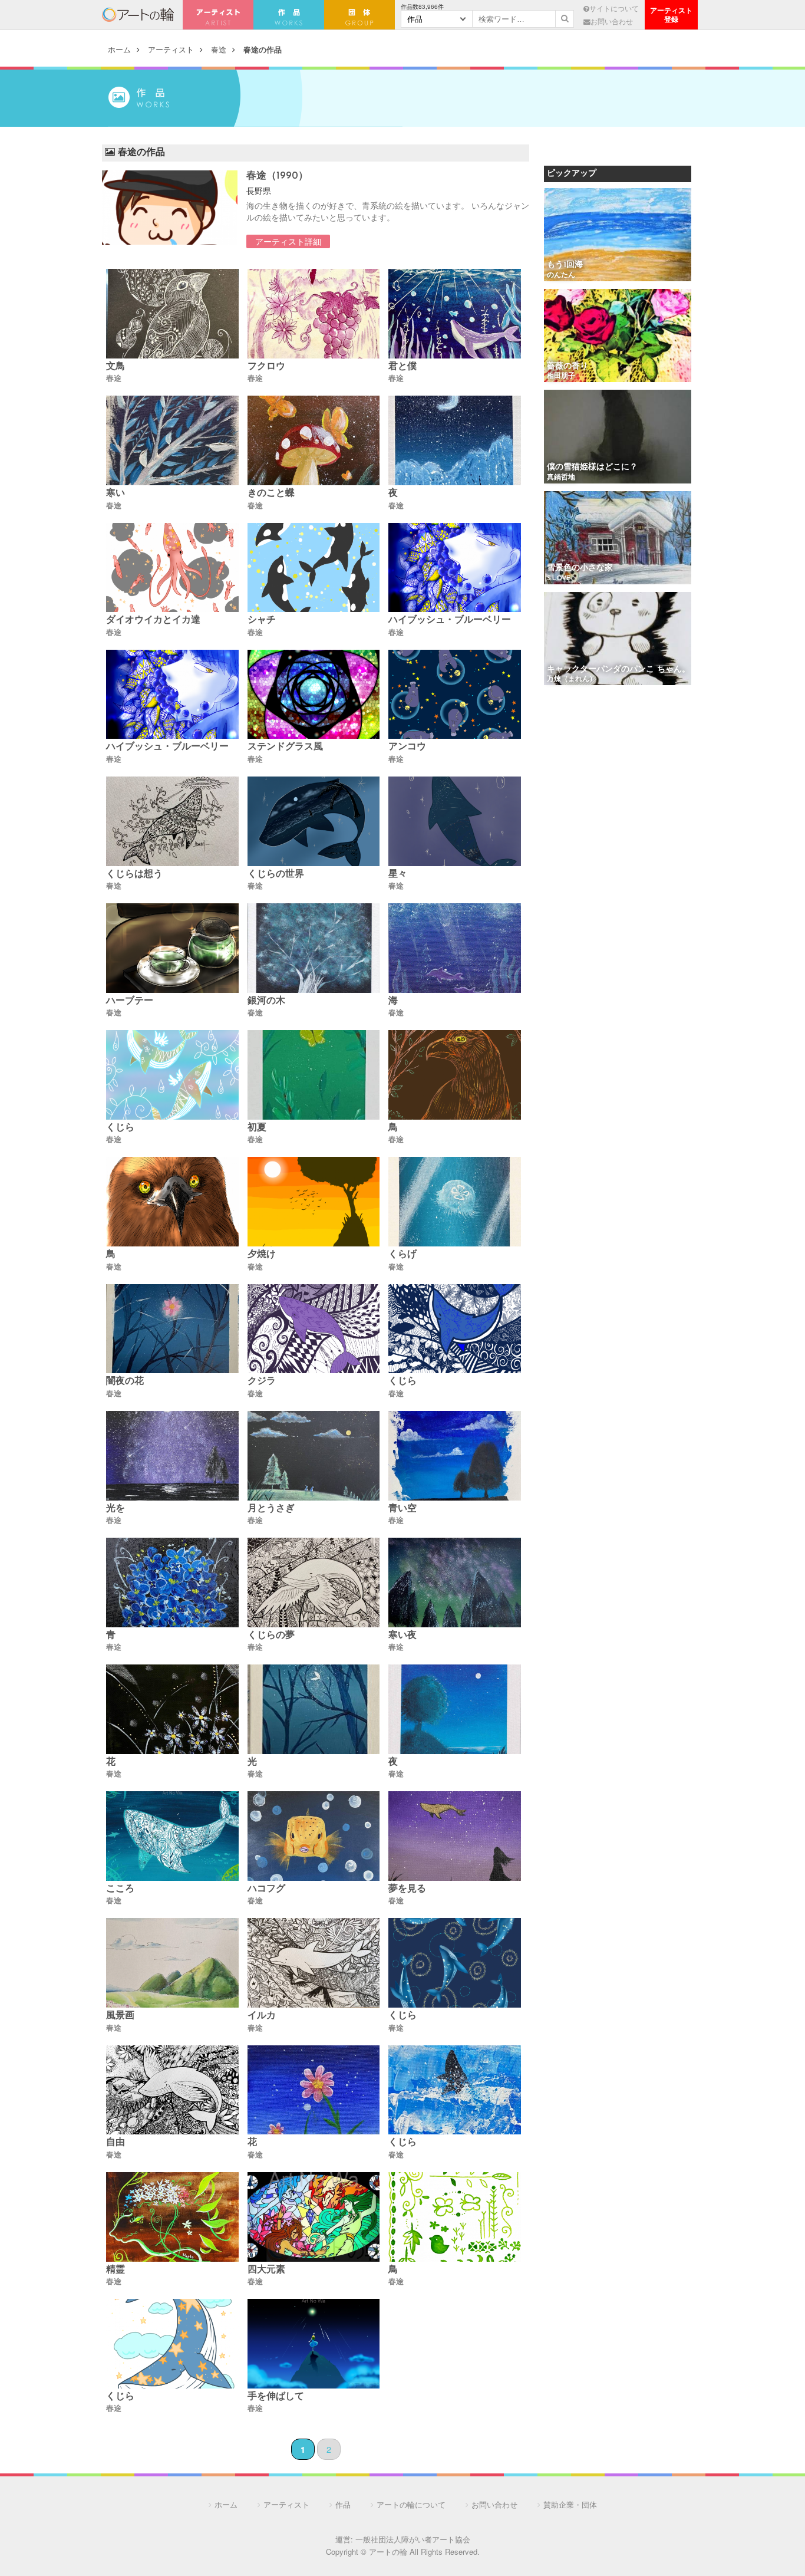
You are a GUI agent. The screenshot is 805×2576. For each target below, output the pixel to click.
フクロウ (266, 367)
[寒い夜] (455, 1583)
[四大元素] (314, 2218)
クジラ (262, 1381)
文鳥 (116, 367)
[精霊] (172, 2218)
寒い (116, 494)
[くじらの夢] (314, 1583)
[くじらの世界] (314, 822)
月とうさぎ (271, 1509)
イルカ (262, 2016)
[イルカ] (314, 1964)
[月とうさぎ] (314, 1457)
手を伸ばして (276, 2397)
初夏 (257, 1128)
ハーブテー (130, 1001)
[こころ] (172, 1837)
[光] (314, 1710)
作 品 (289, 15)
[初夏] (314, 1076)
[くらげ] (455, 1203)
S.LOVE (559, 578)
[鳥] (455, 1076)
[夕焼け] (314, 1203)
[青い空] (455, 1457)
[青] (172, 1583)
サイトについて (614, 8)
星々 (398, 874)
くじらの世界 (276, 874)
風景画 (120, 2016)
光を (116, 1509)
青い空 (402, 1509)
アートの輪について (411, 2504)
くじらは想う (134, 874)
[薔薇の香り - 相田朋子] (618, 336)
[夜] (455, 441)
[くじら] (172, 1076)
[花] (172, 1710)
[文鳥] (172, 315)
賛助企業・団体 (570, 2504)
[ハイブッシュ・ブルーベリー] (455, 569)
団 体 (359, 15)
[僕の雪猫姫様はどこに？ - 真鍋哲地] (618, 437)
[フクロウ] (314, 315)
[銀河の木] (314, 949)
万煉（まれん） (572, 679)
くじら (120, 1128)
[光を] (172, 1457)
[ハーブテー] (172, 949)
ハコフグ (266, 1889)
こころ (120, 1889)
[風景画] (172, 1964)
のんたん (561, 275)
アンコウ (407, 747)
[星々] (455, 822)
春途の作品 (263, 49)
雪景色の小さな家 (580, 568)
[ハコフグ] (314, 1837)
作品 (343, 2504)
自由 (116, 2143)
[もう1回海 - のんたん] (618, 236)
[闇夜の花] (172, 1330)
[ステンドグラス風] (314, 695)
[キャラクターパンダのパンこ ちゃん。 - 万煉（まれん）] (618, 639)
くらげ (402, 1255)
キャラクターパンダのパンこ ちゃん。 (618, 670)
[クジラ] (314, 1330)
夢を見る (407, 1889)
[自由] (172, 2091)
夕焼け (262, 1255)
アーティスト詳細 (288, 241)
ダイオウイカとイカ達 (153, 620)
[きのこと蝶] (314, 441)
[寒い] (172, 441)
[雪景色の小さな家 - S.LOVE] (618, 539)
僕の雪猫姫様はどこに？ (592, 467)
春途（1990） (277, 176)
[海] (455, 949)
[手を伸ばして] (314, 2345)
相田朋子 (561, 376)
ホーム (119, 49)
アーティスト (218, 15)
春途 (219, 49)
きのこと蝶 (271, 494)
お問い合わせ (612, 21)
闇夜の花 (125, 1381)
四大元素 (266, 2270)
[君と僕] (455, 315)
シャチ (262, 620)
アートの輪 (138, 15)
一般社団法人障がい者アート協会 (413, 2539)
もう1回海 (565, 265)
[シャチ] (314, 569)
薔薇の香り (568, 366)
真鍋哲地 (561, 478)
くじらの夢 (271, 1636)
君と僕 (402, 367)
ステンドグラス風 (285, 747)
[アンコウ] (455, 695)
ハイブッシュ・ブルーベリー (450, 620)
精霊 (116, 2270)
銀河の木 (266, 1001)
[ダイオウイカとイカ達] (172, 569)
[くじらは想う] (172, 822)
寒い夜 (402, 1636)
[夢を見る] (455, 1837)
